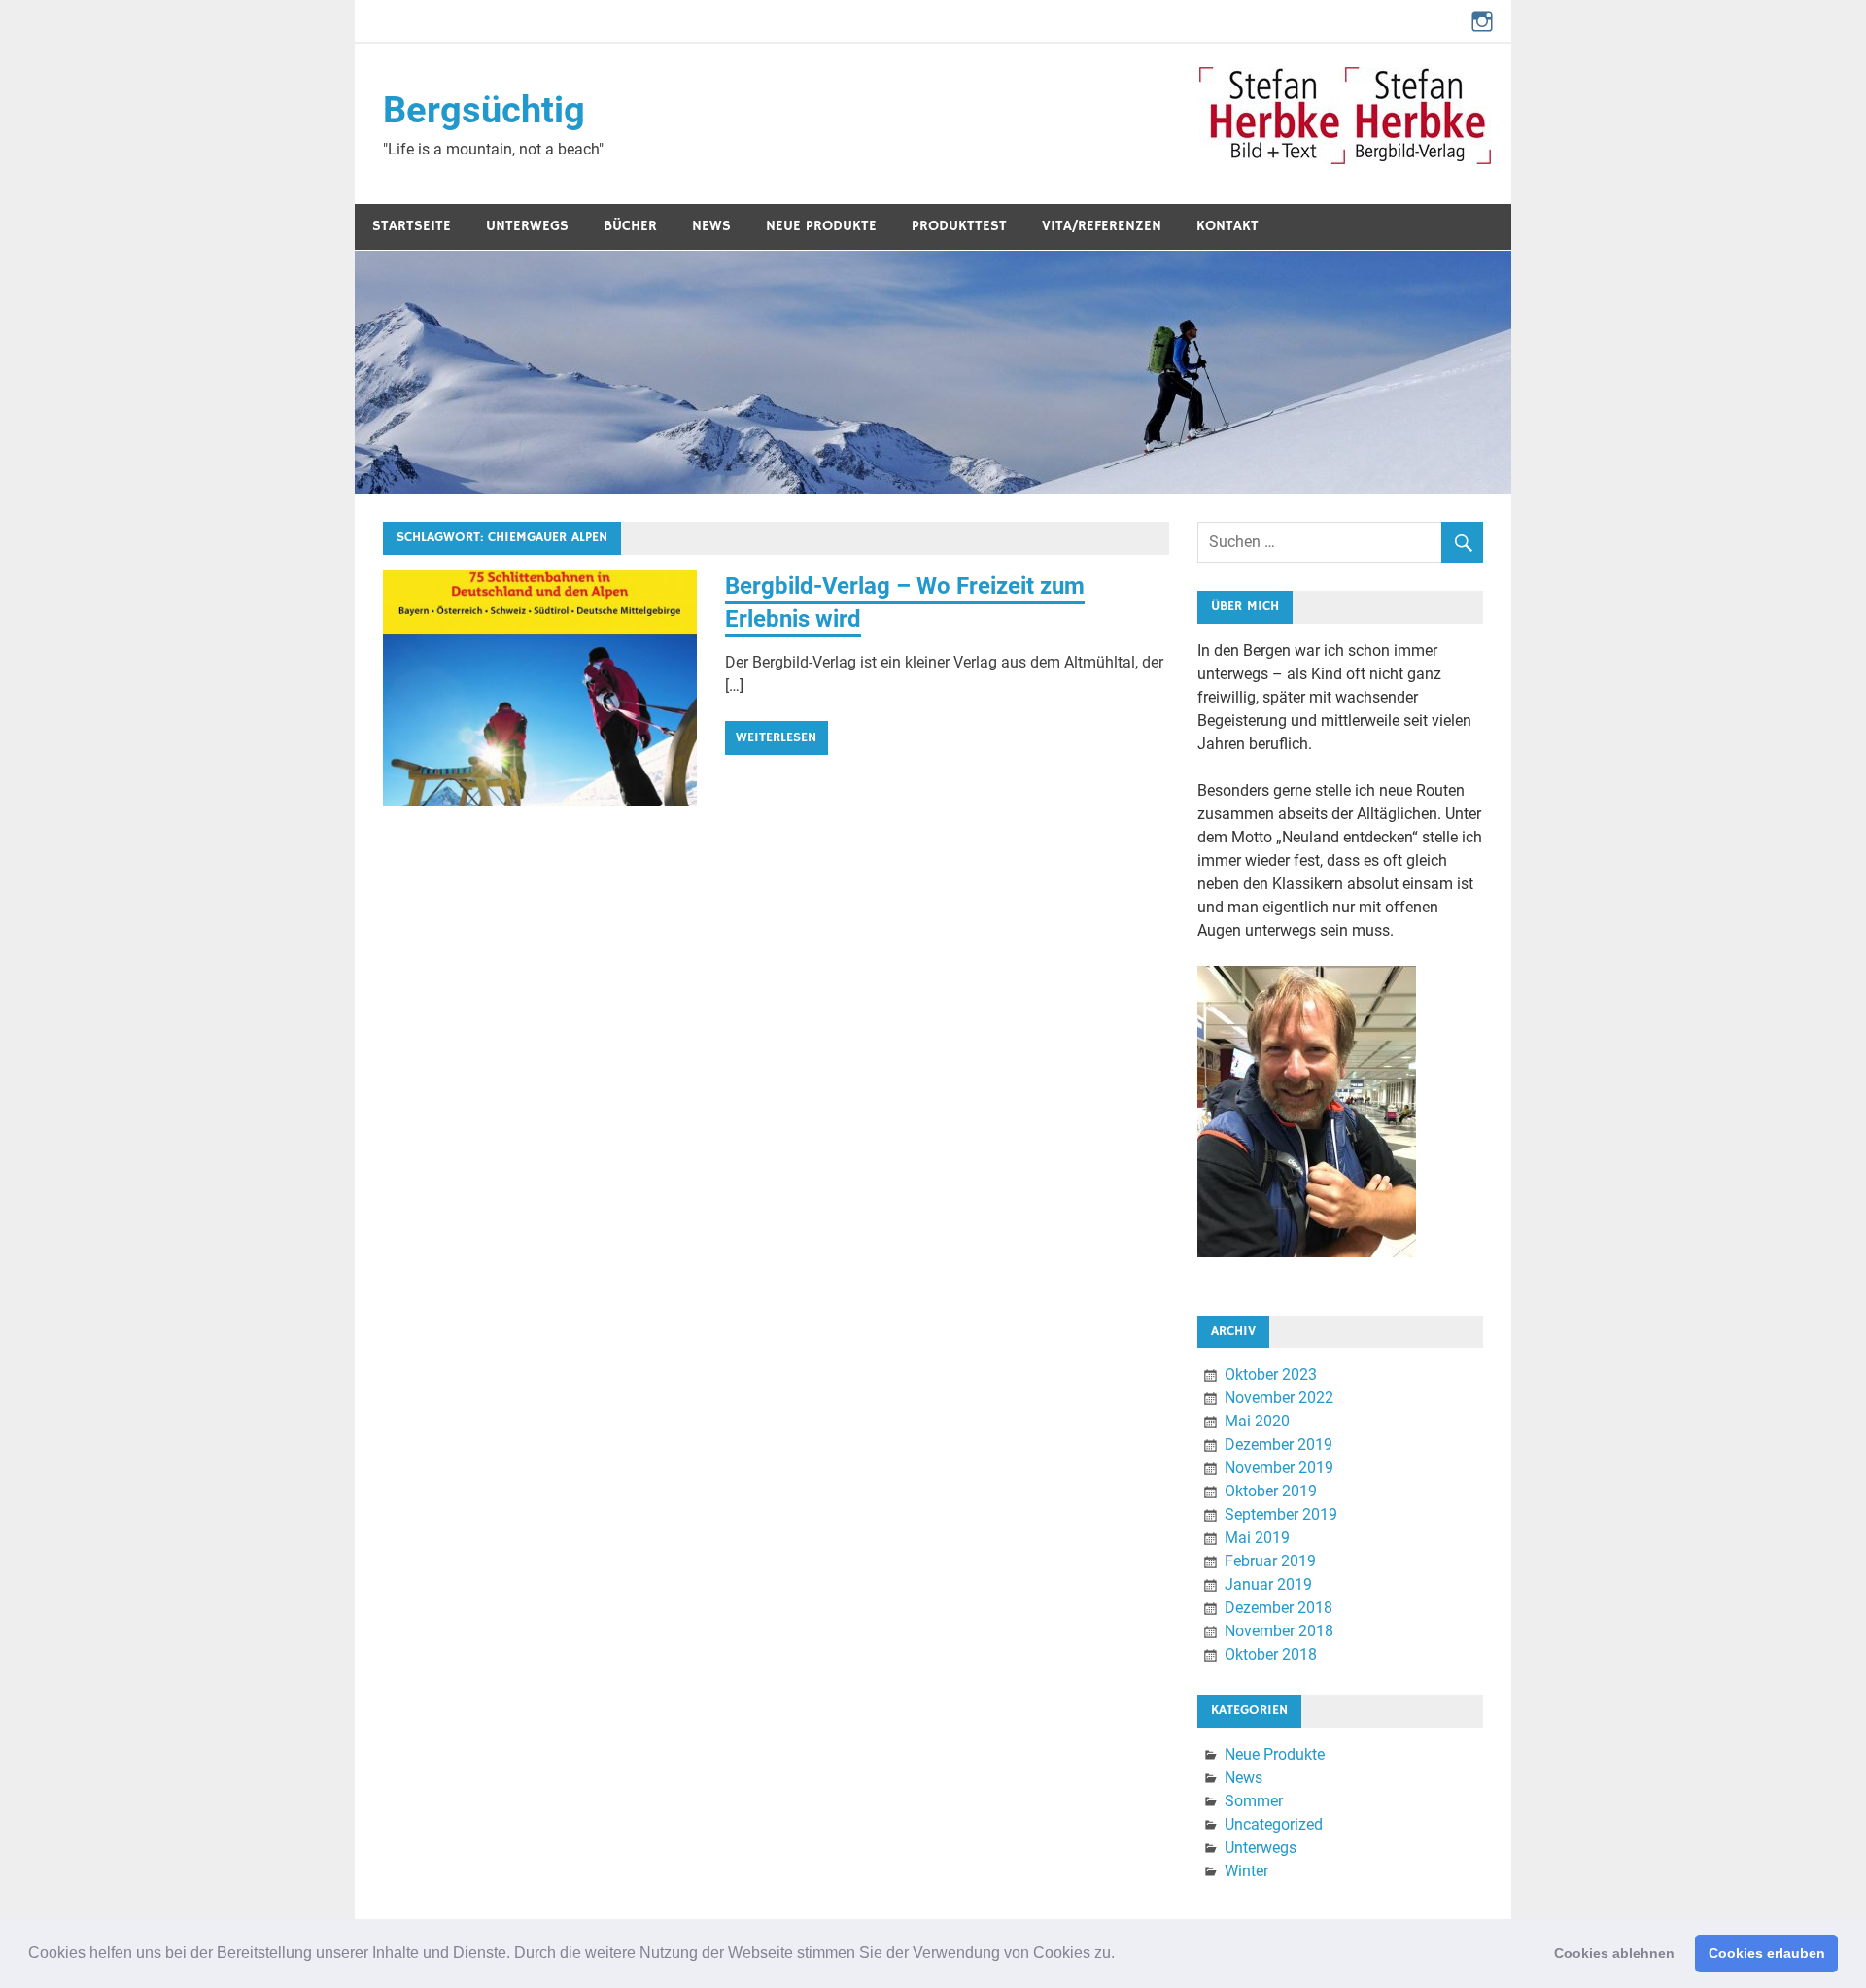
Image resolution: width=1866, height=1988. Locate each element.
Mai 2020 (1257, 1421)
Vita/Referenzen (1102, 226)
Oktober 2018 (1271, 1654)
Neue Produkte (821, 226)
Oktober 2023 (1271, 1374)
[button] (1122, 1955)
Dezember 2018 (1279, 1608)
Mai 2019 (1257, 1538)
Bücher (630, 226)
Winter (1246, 1871)
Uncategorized (1274, 1824)
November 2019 (1279, 1468)
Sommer (1254, 1801)
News (711, 226)
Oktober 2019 (1271, 1491)
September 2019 (1281, 1514)
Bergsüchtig (484, 110)
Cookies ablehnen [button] (1614, 1953)
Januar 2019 (1268, 1584)
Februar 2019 (1270, 1561)
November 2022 (1279, 1398)
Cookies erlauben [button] (1767, 1953)
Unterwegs (527, 226)
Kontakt (1227, 226)
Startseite (412, 226)
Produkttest (959, 226)
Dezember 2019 (1279, 1444)
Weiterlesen (776, 737)
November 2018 (1279, 1631)
